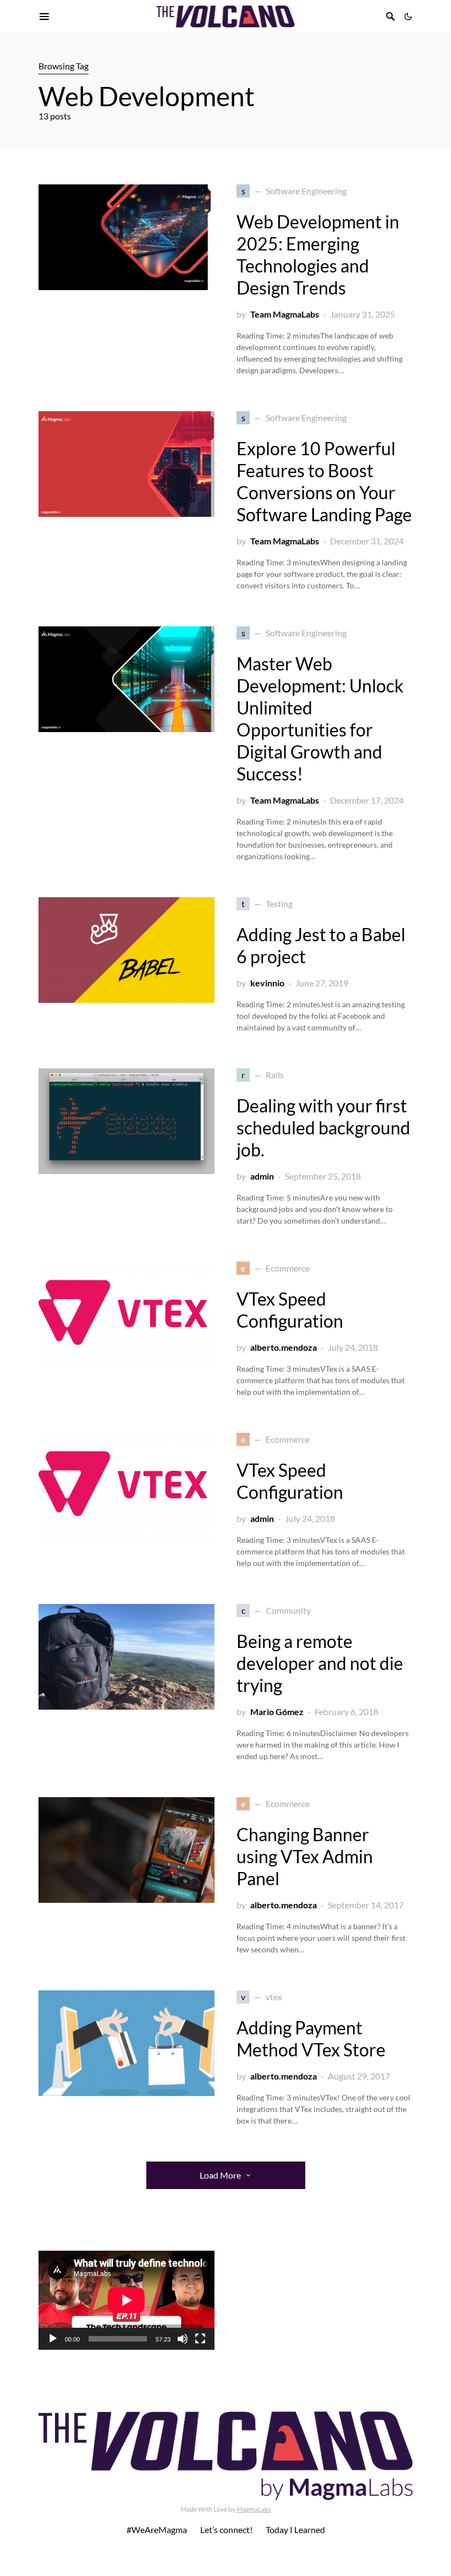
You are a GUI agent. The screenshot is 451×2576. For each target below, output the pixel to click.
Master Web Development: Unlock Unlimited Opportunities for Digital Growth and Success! (320, 719)
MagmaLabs (254, 2509)
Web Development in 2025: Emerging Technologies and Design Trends (318, 255)
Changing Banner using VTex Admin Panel (305, 1856)
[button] (408, 17)
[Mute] (183, 2339)
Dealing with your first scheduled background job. (323, 1128)
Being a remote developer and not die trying (320, 1663)
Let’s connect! (226, 2529)
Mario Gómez (277, 1712)
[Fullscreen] (200, 2339)
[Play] (53, 2339)
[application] (127, 2300)
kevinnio (267, 983)
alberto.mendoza (284, 1347)
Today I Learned (295, 2529)
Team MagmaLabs (285, 314)
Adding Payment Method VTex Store (311, 2039)
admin (262, 1176)
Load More (220, 2175)
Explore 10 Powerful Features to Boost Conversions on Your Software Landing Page (324, 481)
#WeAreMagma (157, 2529)
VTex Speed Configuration (290, 1310)
